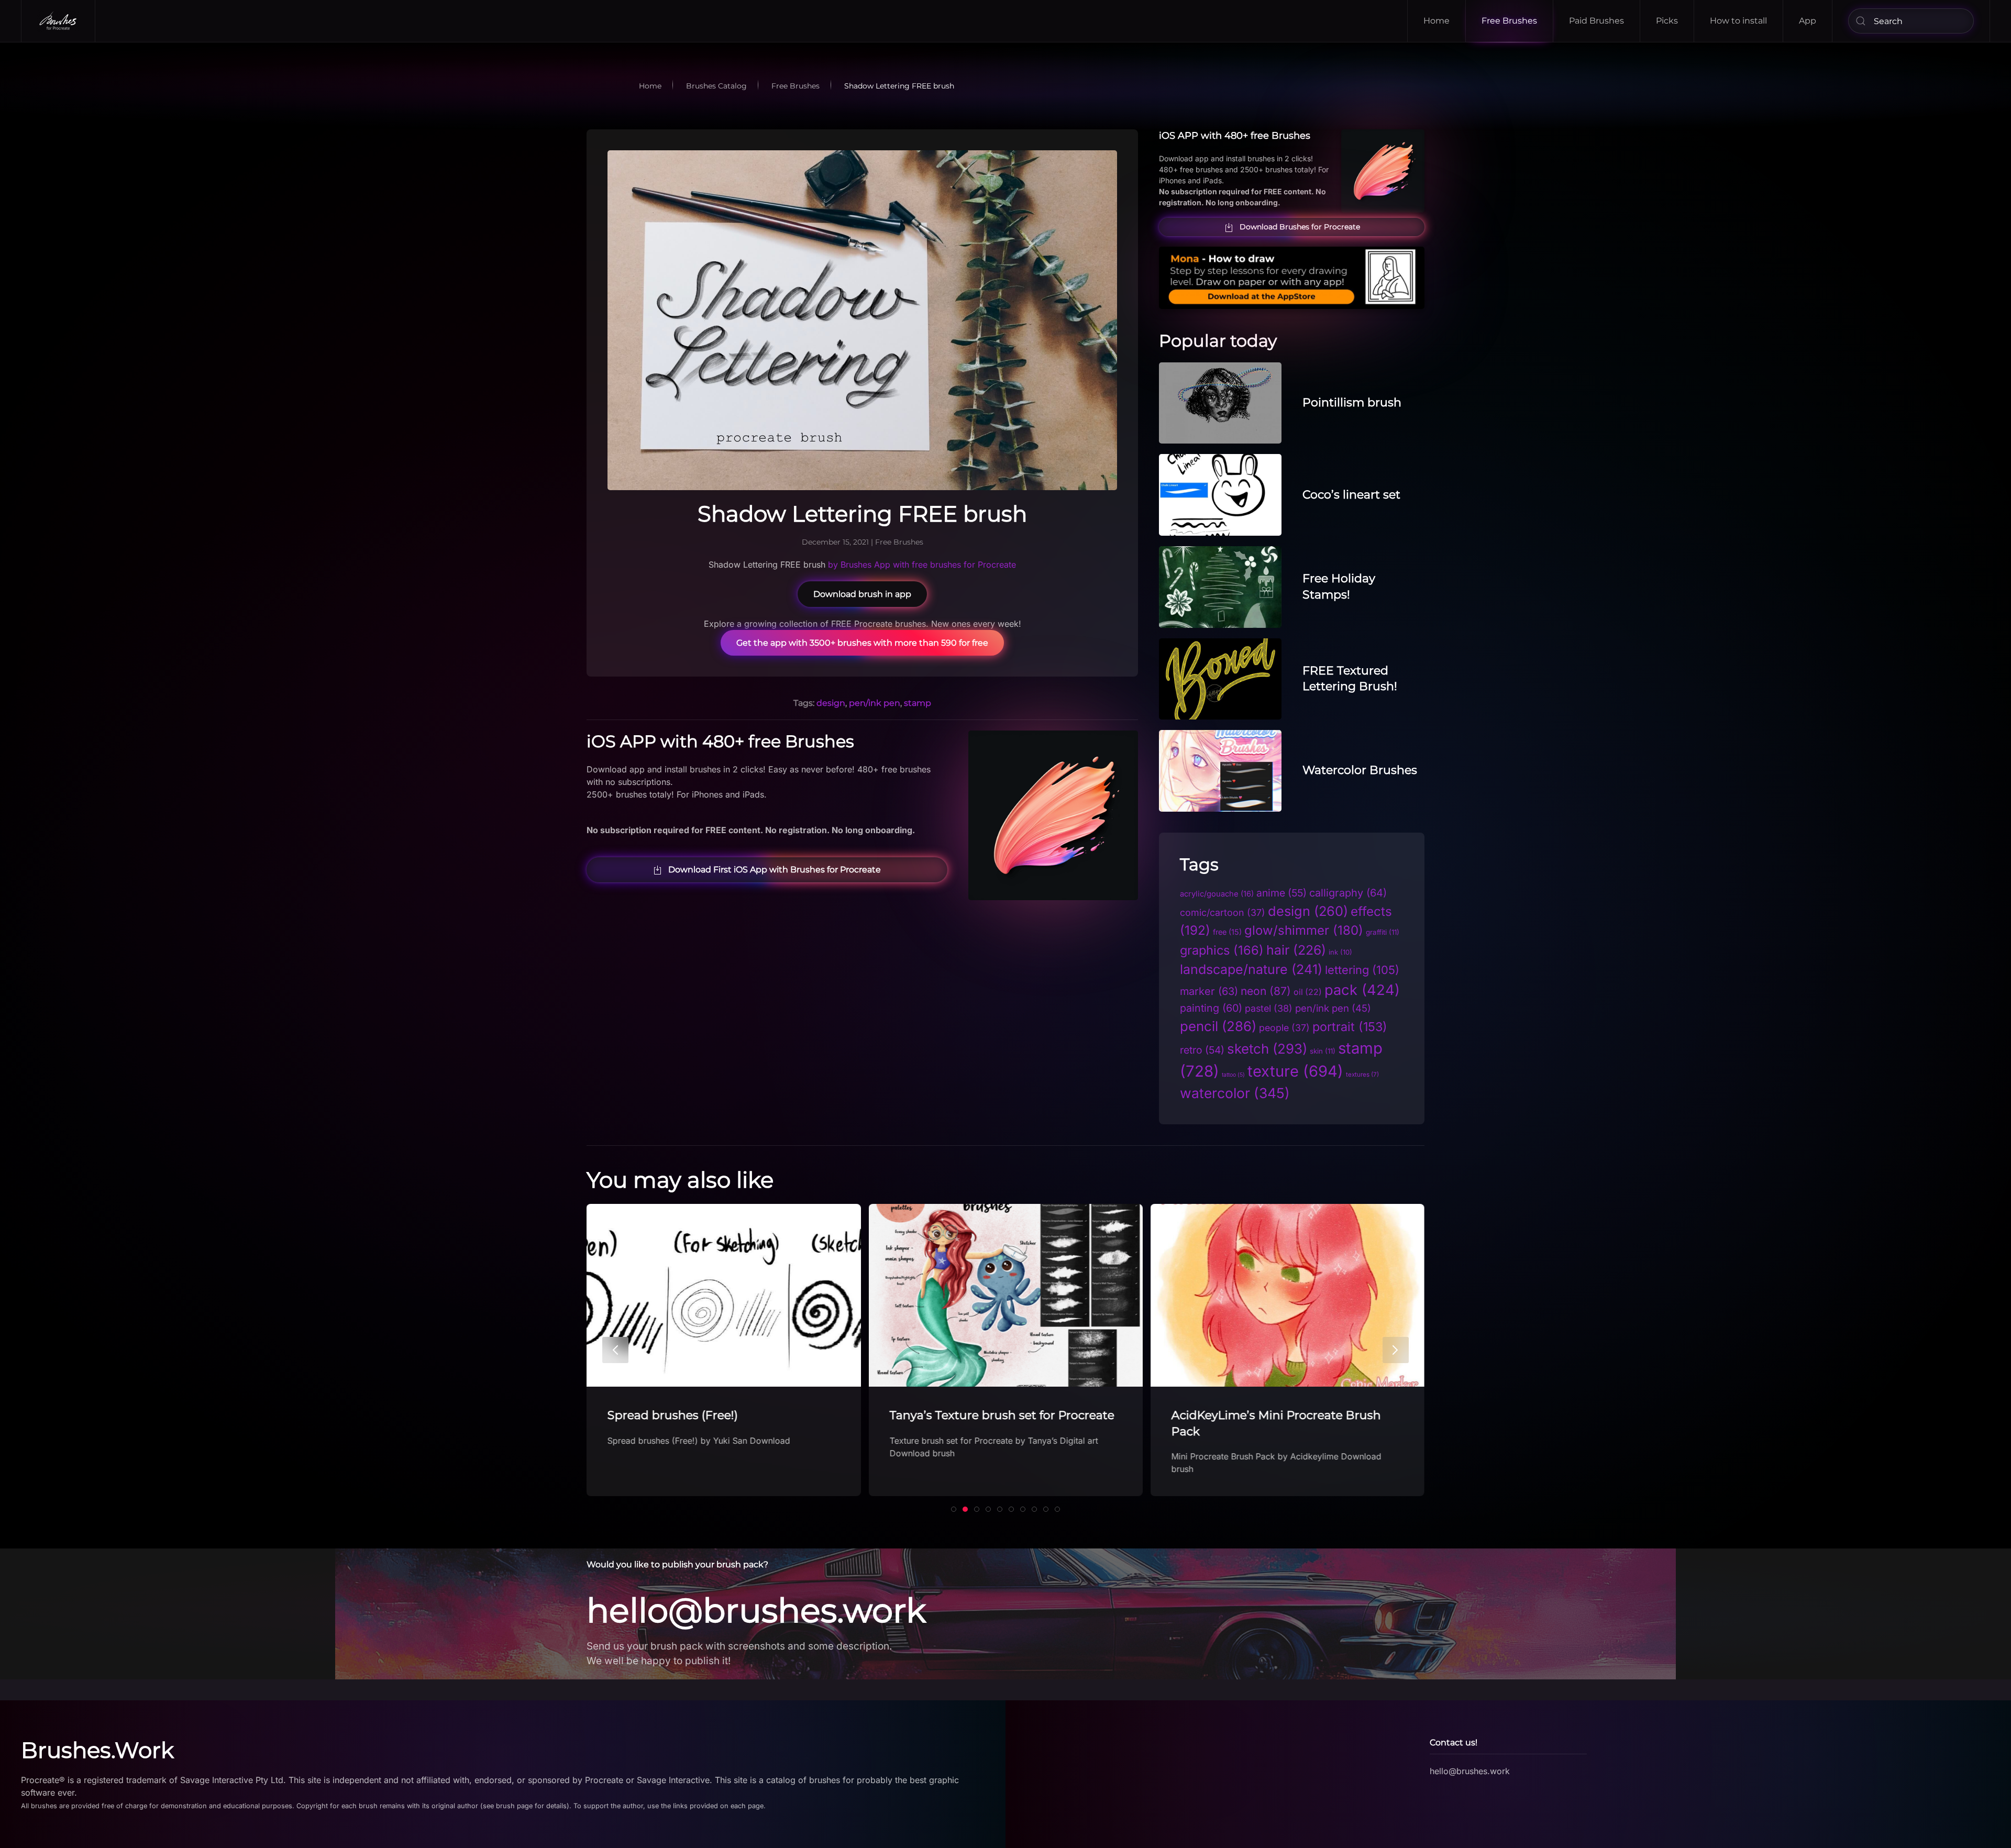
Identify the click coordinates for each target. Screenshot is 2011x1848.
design (831, 703)
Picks (1667, 21)
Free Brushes (1509, 21)
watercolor (1235, 1093)
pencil (1218, 1026)
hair (1296, 950)
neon (1266, 991)
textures (1362, 1075)
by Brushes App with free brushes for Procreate (922, 565)
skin (1323, 1051)
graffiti (1383, 932)
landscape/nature (1251, 969)
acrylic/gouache (1217, 894)
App (1808, 21)
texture (1295, 1071)
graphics (1222, 950)
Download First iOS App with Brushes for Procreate (775, 870)
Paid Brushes (1596, 21)
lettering (1362, 970)
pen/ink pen (875, 703)
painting (1211, 1008)
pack (1362, 990)
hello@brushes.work (756, 1610)
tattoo (1233, 1075)
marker (1209, 991)
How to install (1738, 21)
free (1227, 932)
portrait (1350, 1027)
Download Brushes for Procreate (1300, 227)
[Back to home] (58, 21)
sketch (1267, 1049)
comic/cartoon (1223, 912)
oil (1308, 992)
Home (1437, 21)
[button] (615, 1350)
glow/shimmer (1304, 930)
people (1284, 1028)
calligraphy (1348, 893)
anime (1281, 893)
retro (1202, 1050)
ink (1340, 952)
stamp (918, 703)
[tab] (954, 1509)
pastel (1269, 1008)
